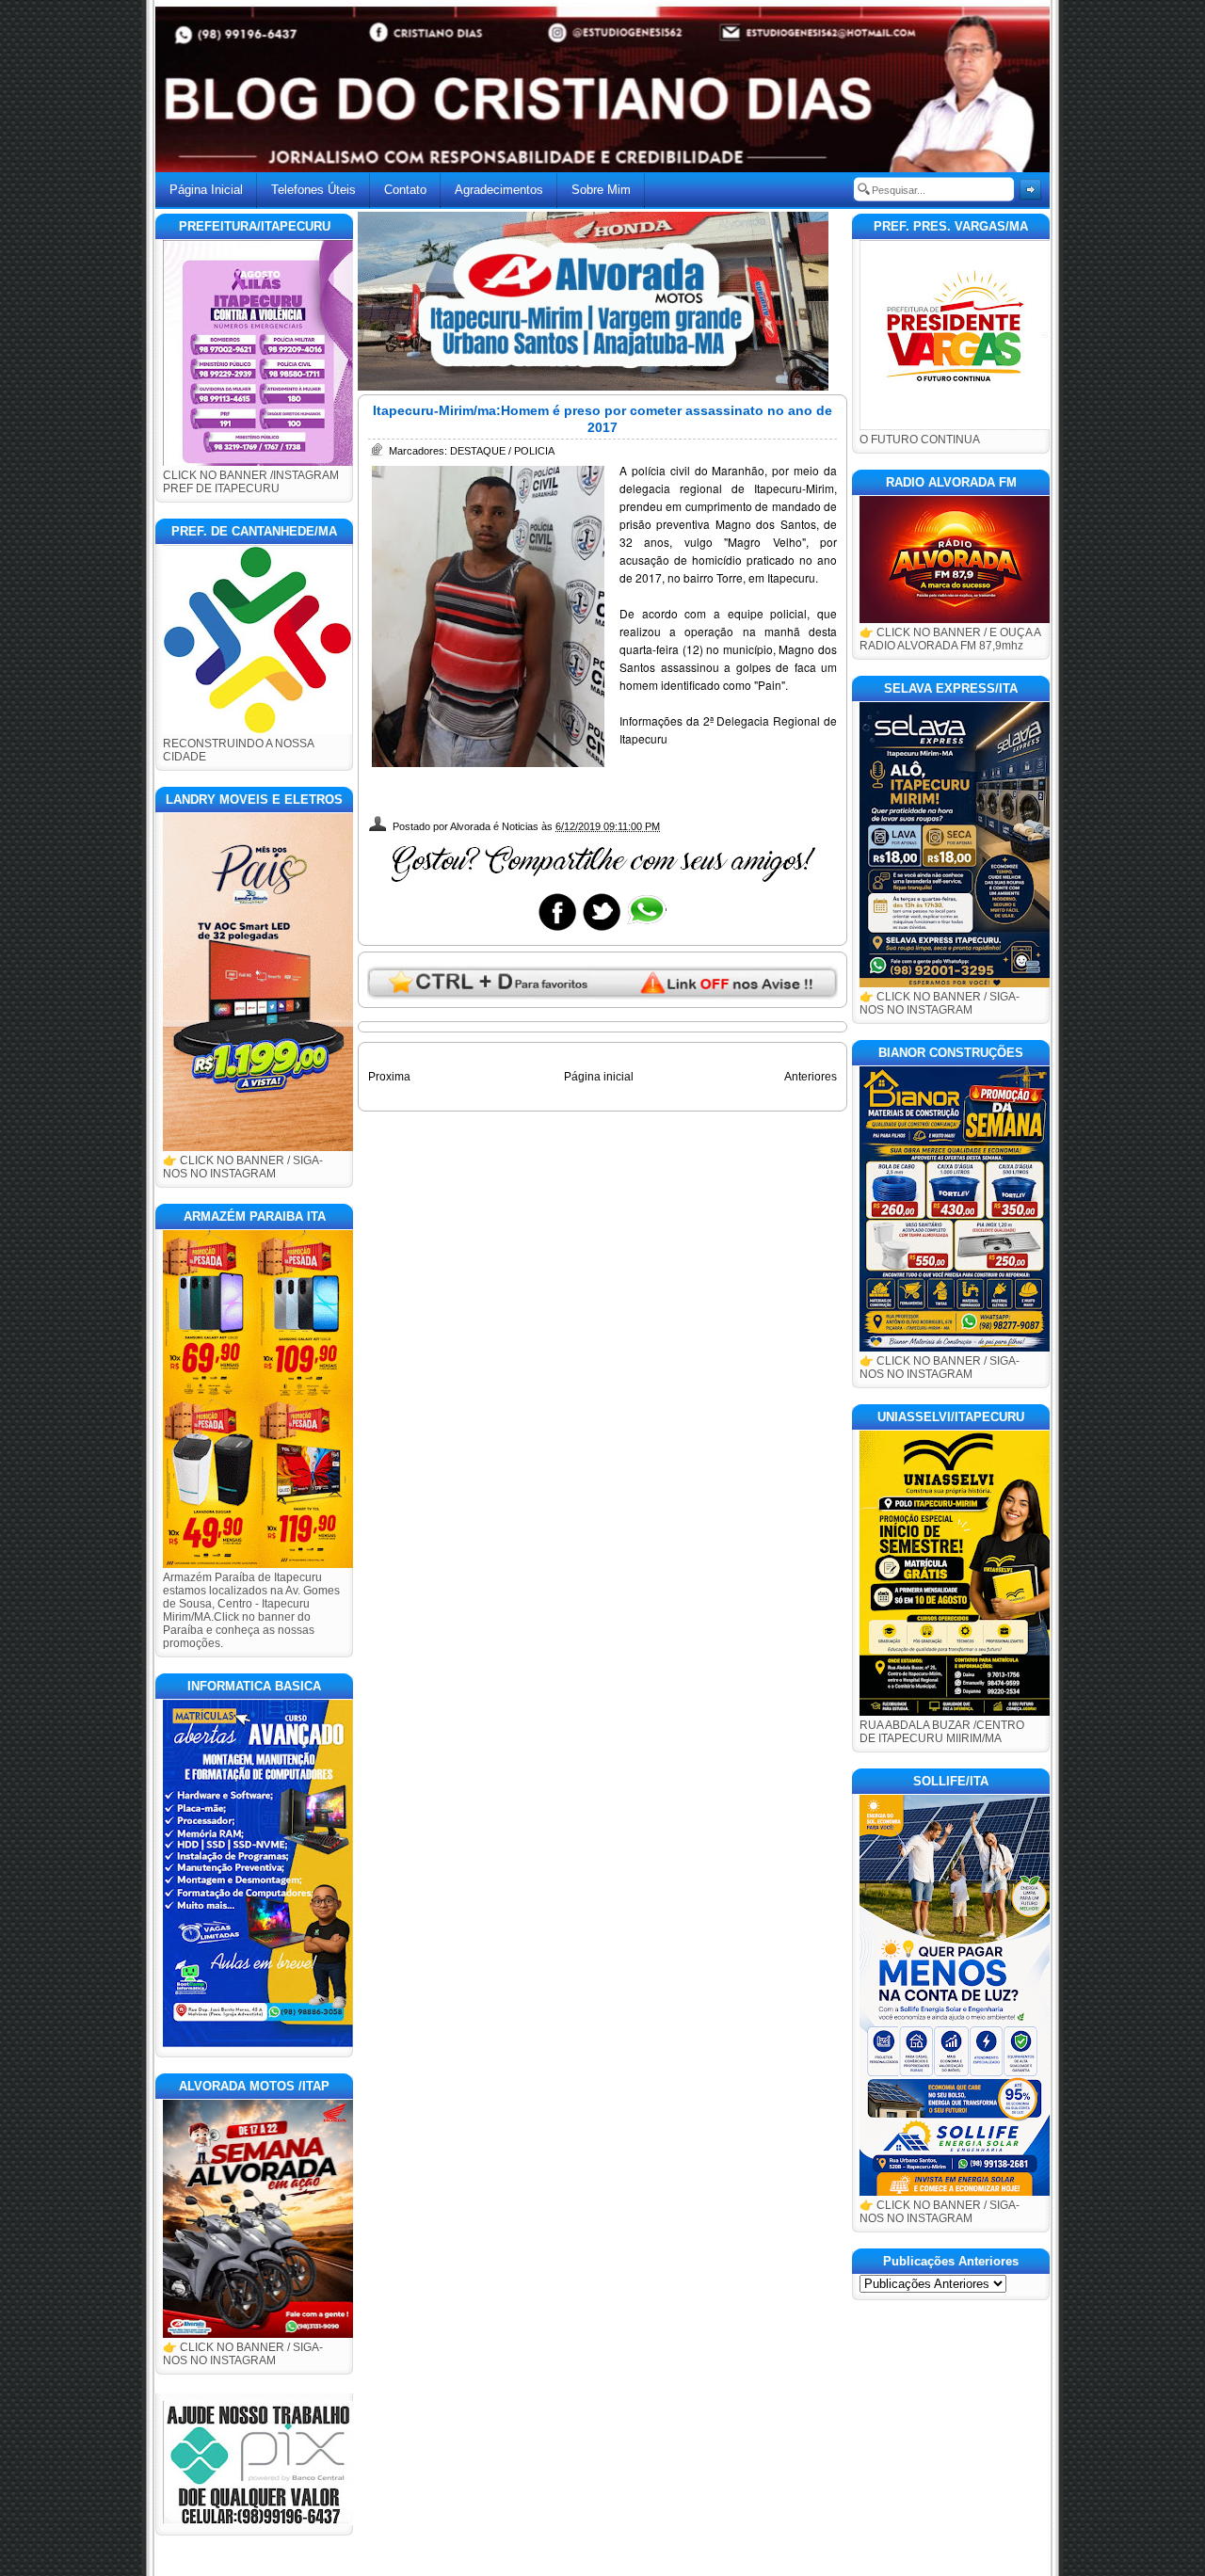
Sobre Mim (601, 190)
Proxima (389, 1077)
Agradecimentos (499, 190)
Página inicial (599, 1077)
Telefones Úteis (313, 190)
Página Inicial (206, 190)
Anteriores (811, 1077)
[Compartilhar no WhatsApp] (646, 930)
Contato (405, 190)
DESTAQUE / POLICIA (502, 451)
